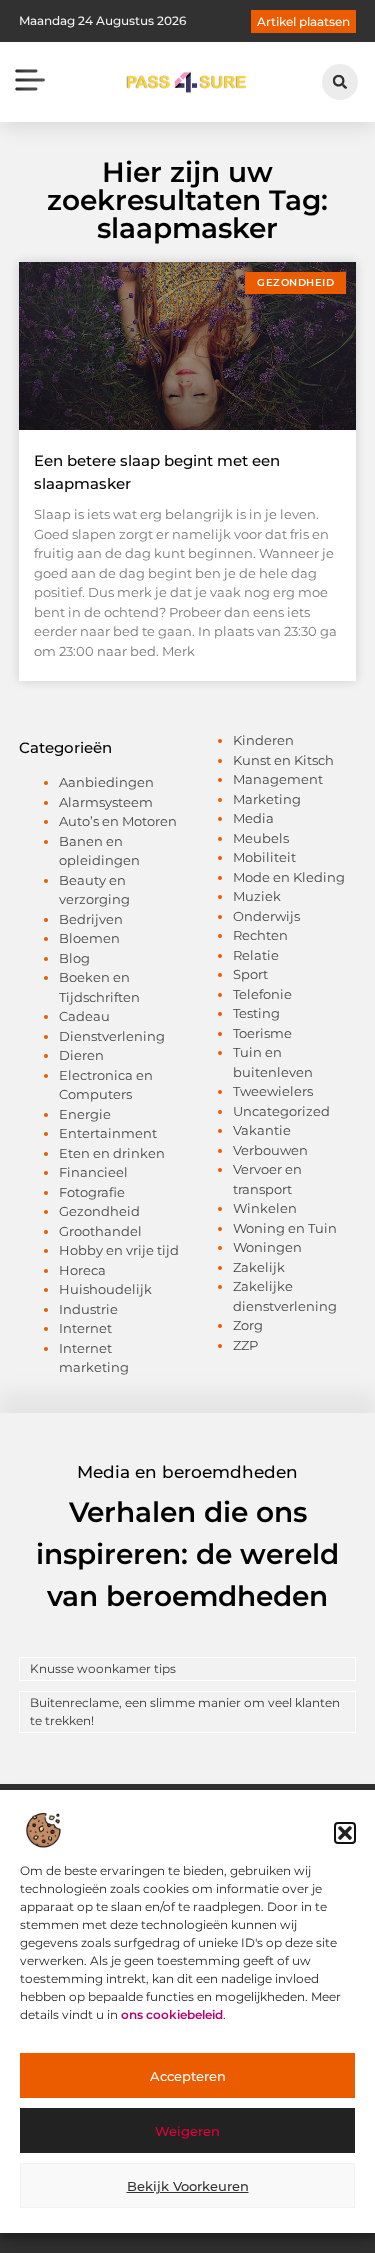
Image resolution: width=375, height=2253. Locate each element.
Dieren (81, 1055)
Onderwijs (266, 916)
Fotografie (92, 1192)
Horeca (82, 1270)
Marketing (267, 799)
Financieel (93, 1172)
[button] (345, 1833)
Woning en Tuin (285, 1228)
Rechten (260, 935)
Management (278, 779)
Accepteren (188, 2076)
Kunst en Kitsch (283, 760)
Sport (250, 974)
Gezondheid (99, 1211)
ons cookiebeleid (172, 2014)
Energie (85, 1114)
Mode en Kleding (289, 877)
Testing (256, 1013)
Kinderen (263, 740)
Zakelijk (259, 1267)
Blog (74, 958)
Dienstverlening (112, 1036)
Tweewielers (273, 1091)
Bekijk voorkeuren (188, 2186)
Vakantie (262, 1130)
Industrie (88, 1309)
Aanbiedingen (106, 782)
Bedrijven (91, 919)
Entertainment (108, 1133)
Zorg (248, 1325)
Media (253, 818)
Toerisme (262, 1033)
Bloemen (89, 938)
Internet (85, 1328)
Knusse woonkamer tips (103, 1668)
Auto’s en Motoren (118, 821)
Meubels (261, 838)
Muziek (257, 896)
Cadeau (84, 1016)
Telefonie (262, 994)
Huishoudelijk (105, 1289)
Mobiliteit (264, 857)
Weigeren (187, 2131)
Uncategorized (281, 1111)
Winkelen (265, 1208)
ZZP (245, 1345)
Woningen (267, 1247)
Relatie (256, 955)
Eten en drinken (112, 1153)
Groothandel (100, 1231)
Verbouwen (270, 1150)
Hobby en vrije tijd (119, 1250)
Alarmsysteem (106, 802)
